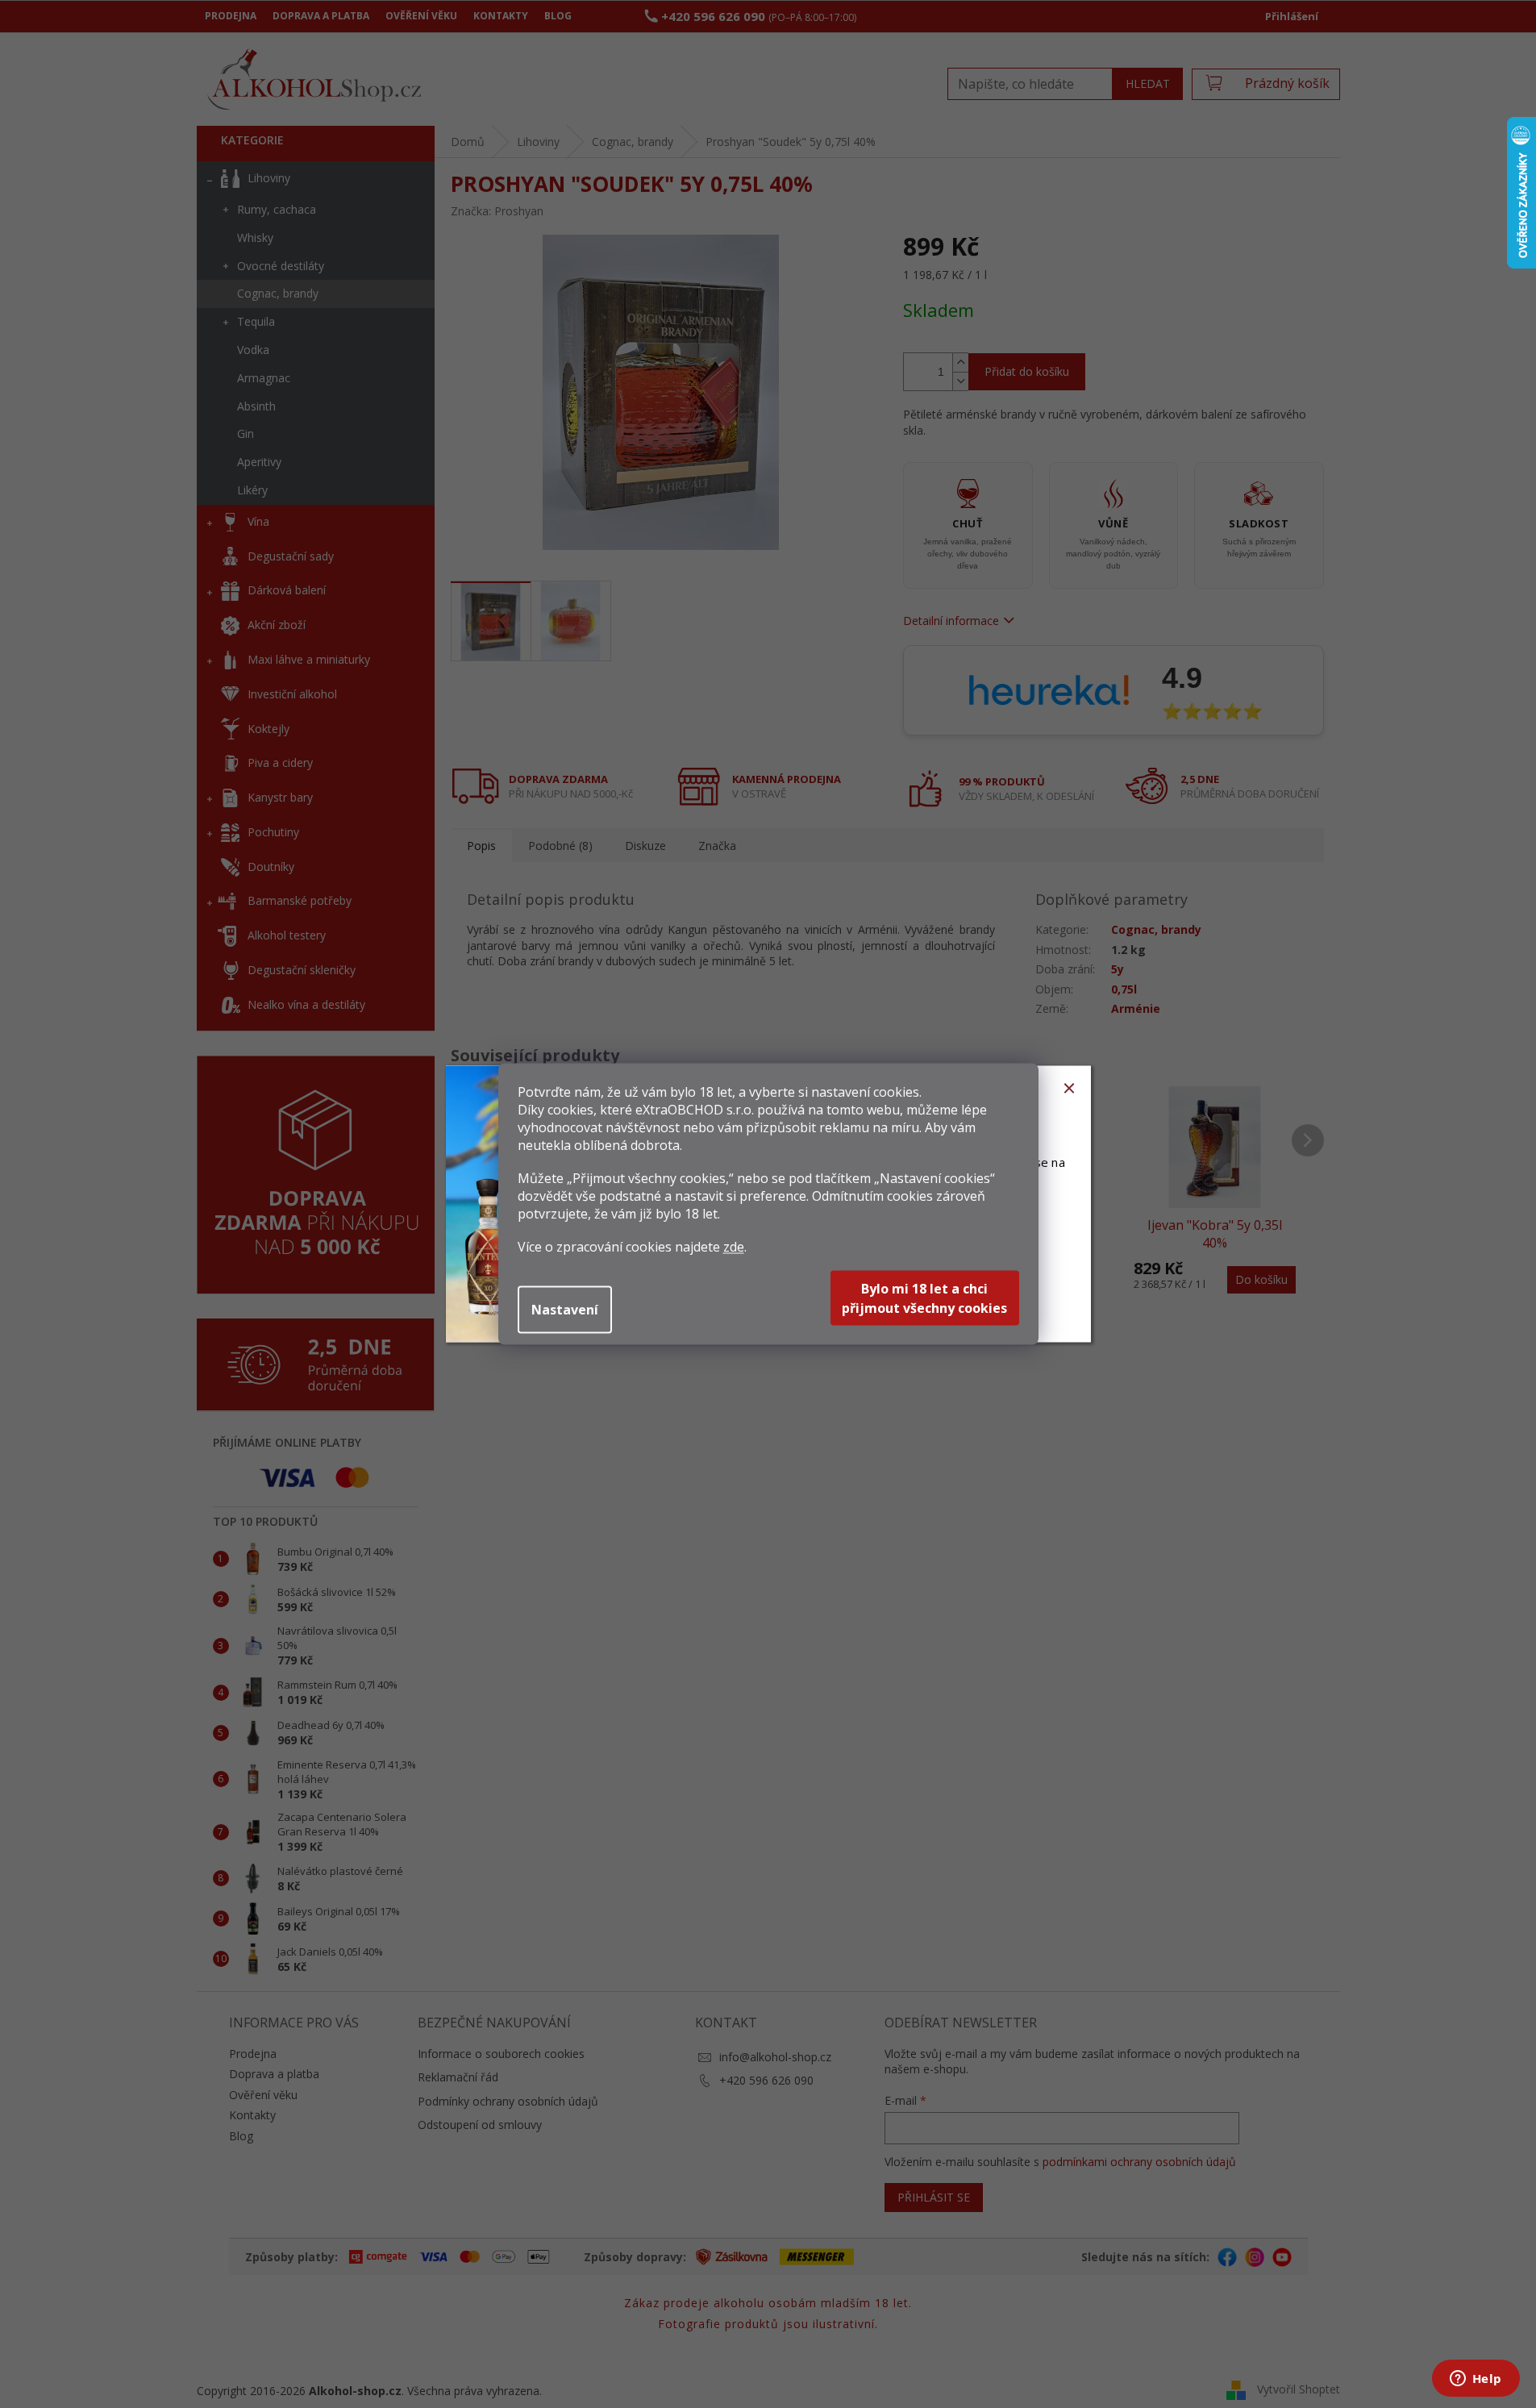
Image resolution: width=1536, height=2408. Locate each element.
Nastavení (565, 1310)
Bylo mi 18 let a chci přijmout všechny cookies (924, 1298)
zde (734, 1247)
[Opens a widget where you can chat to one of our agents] (1476, 2380)
